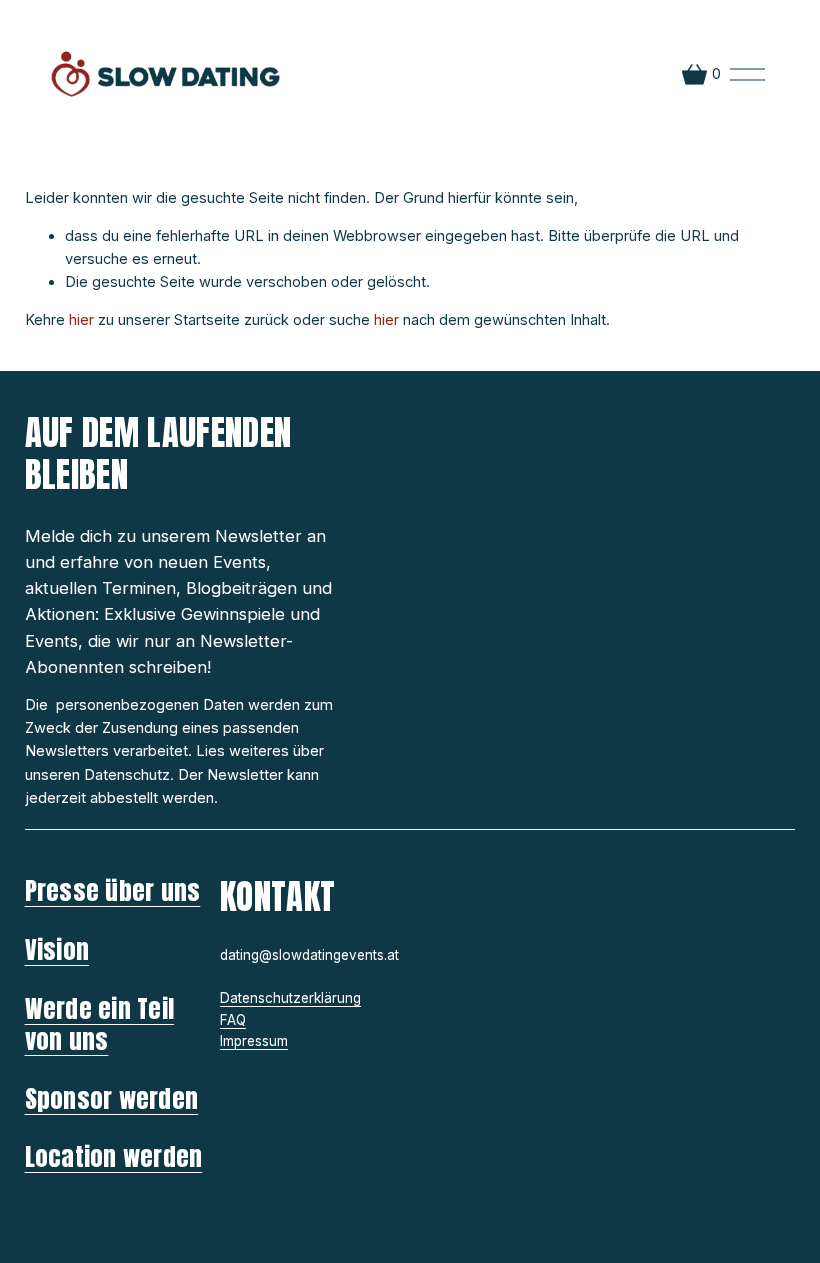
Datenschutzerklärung (290, 998)
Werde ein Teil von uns (99, 1025)
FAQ (233, 1020)
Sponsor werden (111, 1099)
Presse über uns (113, 891)
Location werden (114, 1157)
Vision (57, 950)
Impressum (254, 1041)
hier (81, 320)
